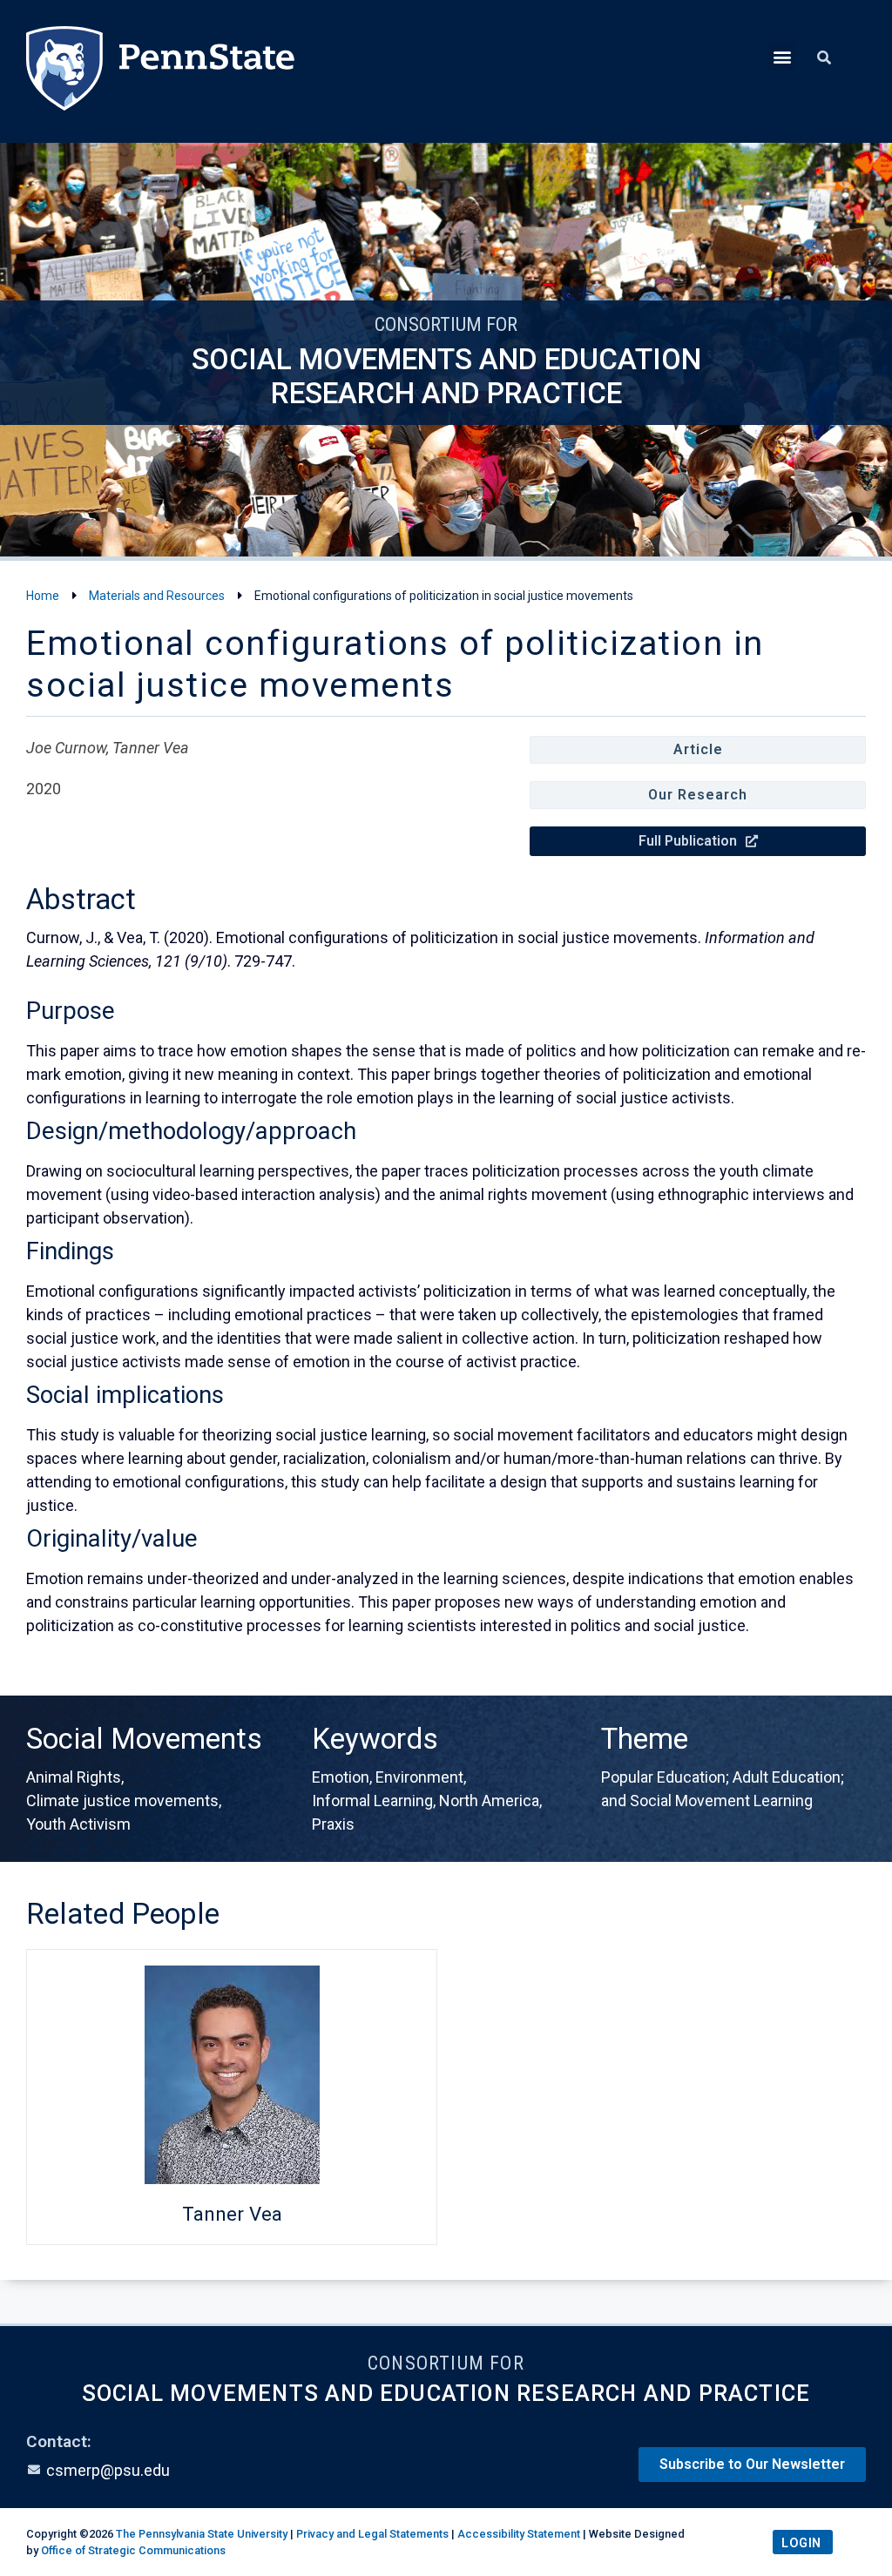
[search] (824, 58)
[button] (782, 56)
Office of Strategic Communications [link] (133, 2550)
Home (43, 596)
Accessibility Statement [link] (519, 2534)
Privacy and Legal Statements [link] (372, 2534)
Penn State (160, 71)
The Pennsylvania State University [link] (202, 2534)
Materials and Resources (157, 596)
